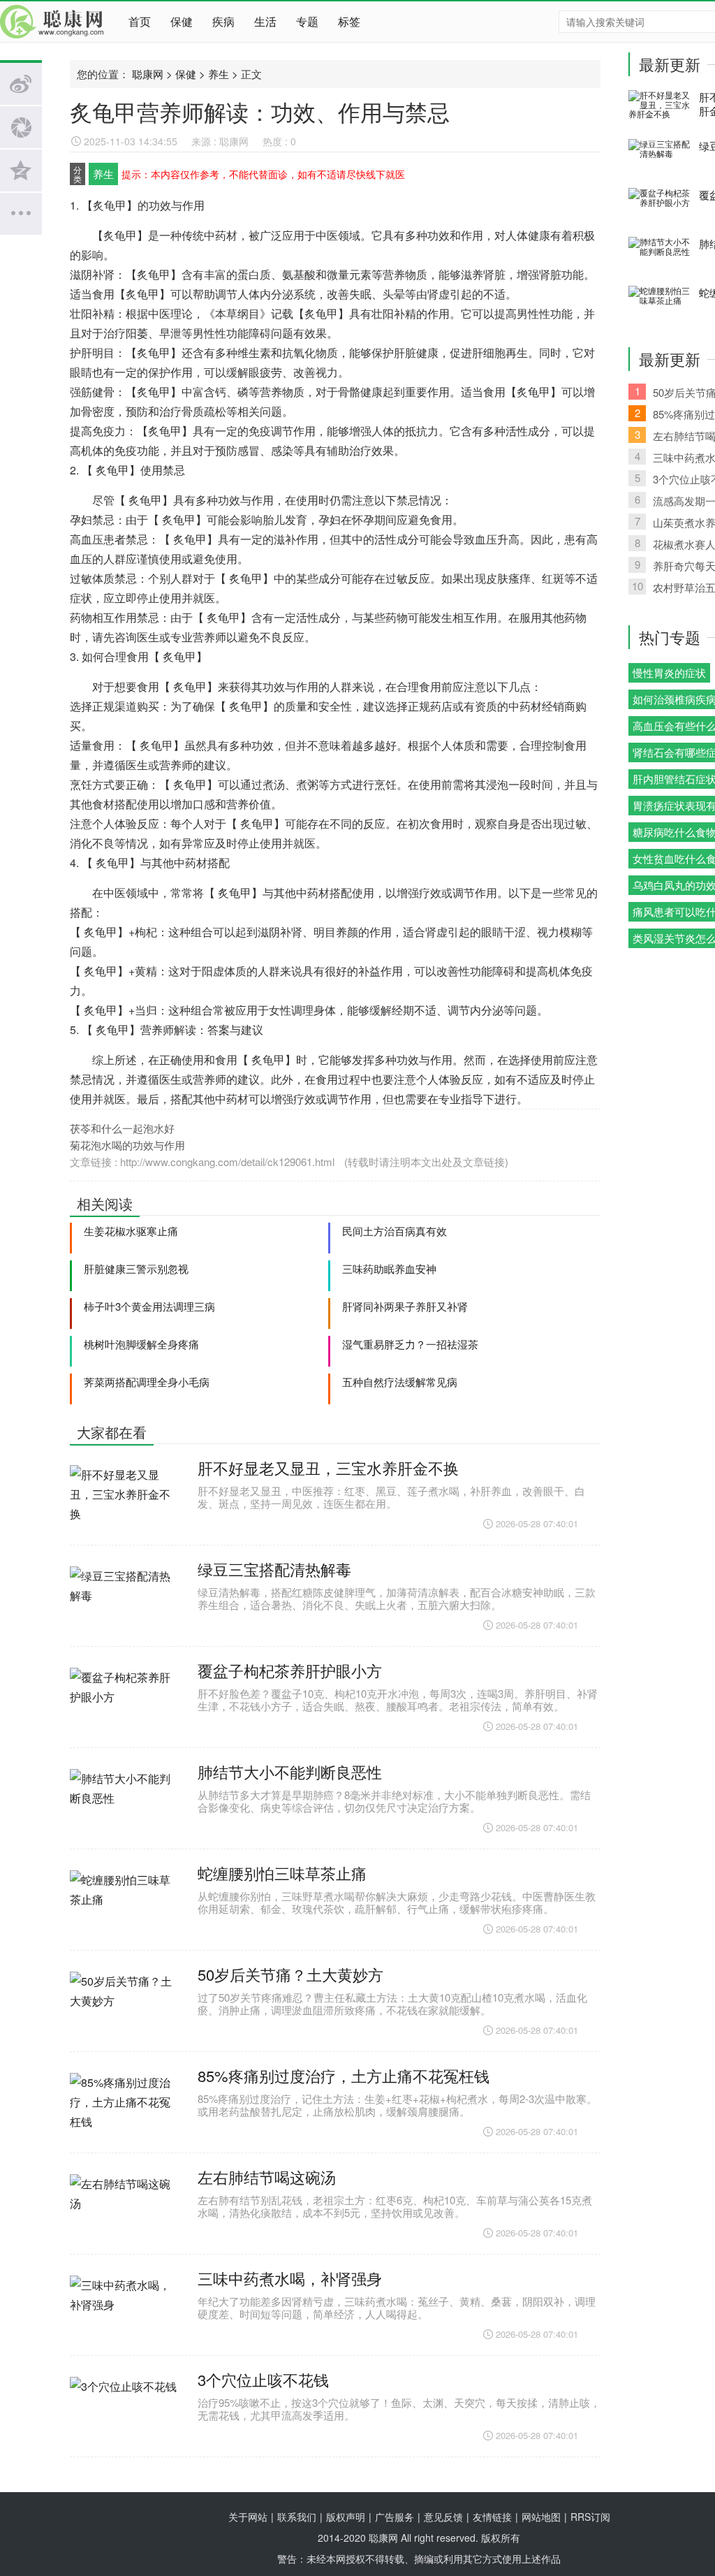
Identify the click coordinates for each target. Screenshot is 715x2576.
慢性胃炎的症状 (669, 672)
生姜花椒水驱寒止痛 (131, 1231)
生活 (265, 21)
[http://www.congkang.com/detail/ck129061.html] (338, 1162)
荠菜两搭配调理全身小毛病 (147, 1382)
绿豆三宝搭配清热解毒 (274, 1569)
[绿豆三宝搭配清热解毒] (125, 1603)
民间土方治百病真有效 (395, 1231)
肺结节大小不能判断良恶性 (290, 1771)
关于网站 (248, 2517)
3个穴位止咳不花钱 (263, 2379)
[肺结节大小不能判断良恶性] (125, 1805)
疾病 (223, 21)
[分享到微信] (21, 127)
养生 (219, 74)
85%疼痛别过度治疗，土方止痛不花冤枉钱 (344, 2075)
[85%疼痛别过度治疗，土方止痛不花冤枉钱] (125, 2109)
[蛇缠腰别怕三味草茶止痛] (125, 1907)
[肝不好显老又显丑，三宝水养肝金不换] (125, 1501)
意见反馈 (443, 2517)
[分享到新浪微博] (21, 84)
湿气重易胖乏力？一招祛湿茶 (410, 1344)
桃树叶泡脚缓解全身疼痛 (141, 1344)
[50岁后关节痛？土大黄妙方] (125, 2008)
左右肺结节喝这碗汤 (267, 2177)
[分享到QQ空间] (21, 170)
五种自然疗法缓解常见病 (400, 1382)
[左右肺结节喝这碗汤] (125, 2211)
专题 (307, 21)
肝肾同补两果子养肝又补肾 (405, 1306)
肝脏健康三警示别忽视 (136, 1268)
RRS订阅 (590, 2517)
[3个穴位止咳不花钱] (125, 2413)
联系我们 (297, 2517)
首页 (140, 21)
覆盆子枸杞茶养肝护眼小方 (290, 1670)
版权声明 (346, 2517)
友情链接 (492, 2517)
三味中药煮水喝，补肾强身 (290, 2278)
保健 (182, 21)
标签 (349, 21)
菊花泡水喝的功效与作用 (127, 1145)
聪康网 (56, 22)
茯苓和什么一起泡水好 (122, 1128)
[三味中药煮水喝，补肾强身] (125, 2312)
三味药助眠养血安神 (389, 1268)
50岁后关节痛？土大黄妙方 (290, 1974)
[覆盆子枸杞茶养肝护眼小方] (125, 1704)
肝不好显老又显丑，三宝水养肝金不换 (328, 1468)
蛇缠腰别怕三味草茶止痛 (282, 1873)
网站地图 (541, 2517)
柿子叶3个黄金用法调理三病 (149, 1306)
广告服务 (395, 2517)
